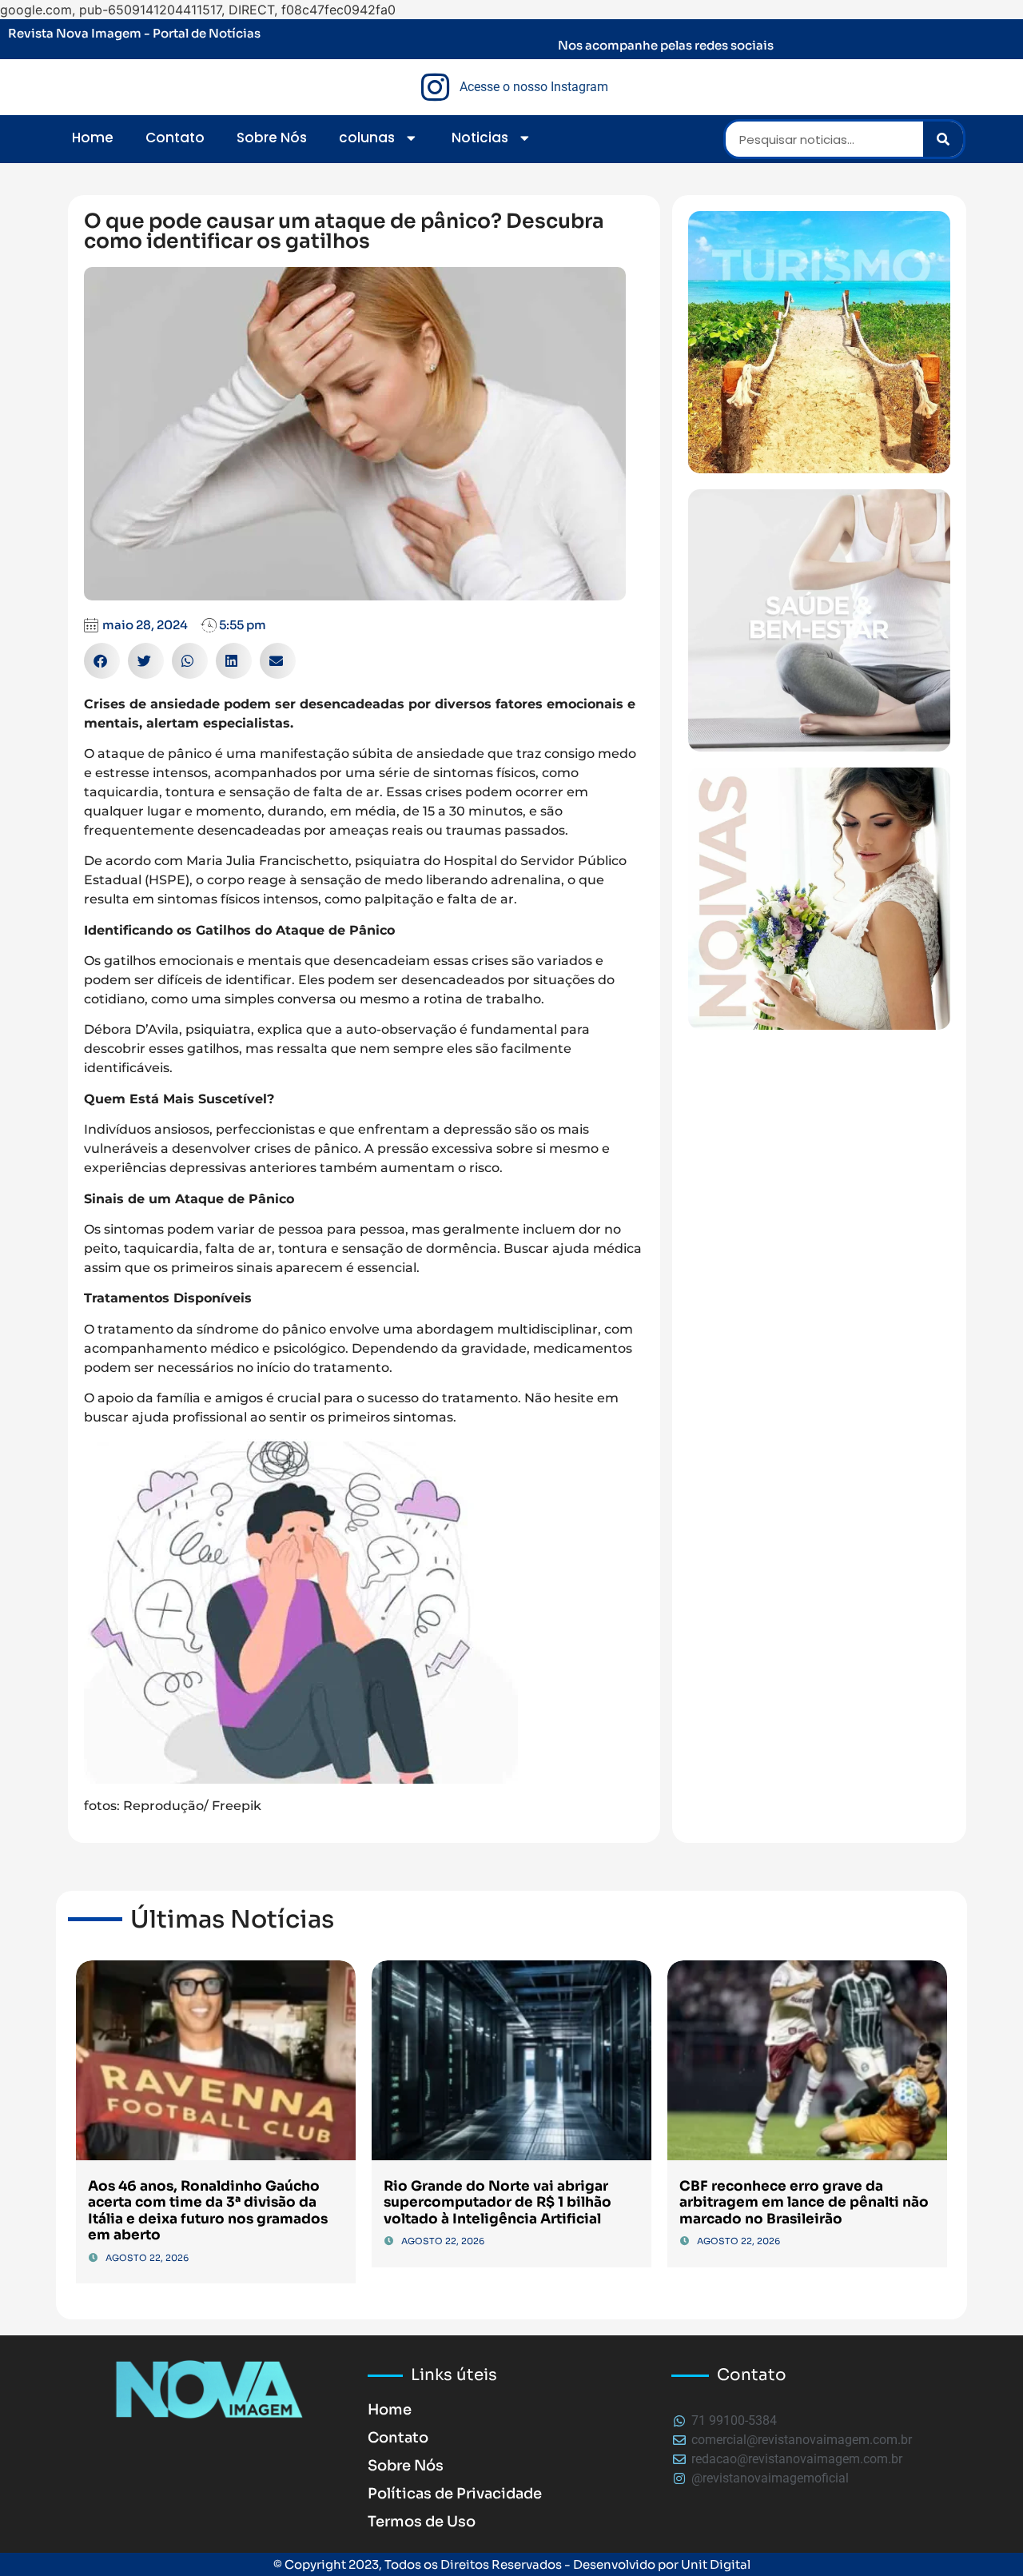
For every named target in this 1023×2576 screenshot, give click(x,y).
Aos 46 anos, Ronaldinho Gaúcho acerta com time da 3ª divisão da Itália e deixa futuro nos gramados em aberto (208, 2211)
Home (93, 138)
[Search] (943, 139)
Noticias (480, 138)
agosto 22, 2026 (147, 2258)
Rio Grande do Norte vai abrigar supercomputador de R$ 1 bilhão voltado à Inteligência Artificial (498, 2203)
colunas (367, 138)
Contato (175, 138)
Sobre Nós (272, 138)
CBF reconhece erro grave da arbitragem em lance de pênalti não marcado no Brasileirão (804, 2203)
